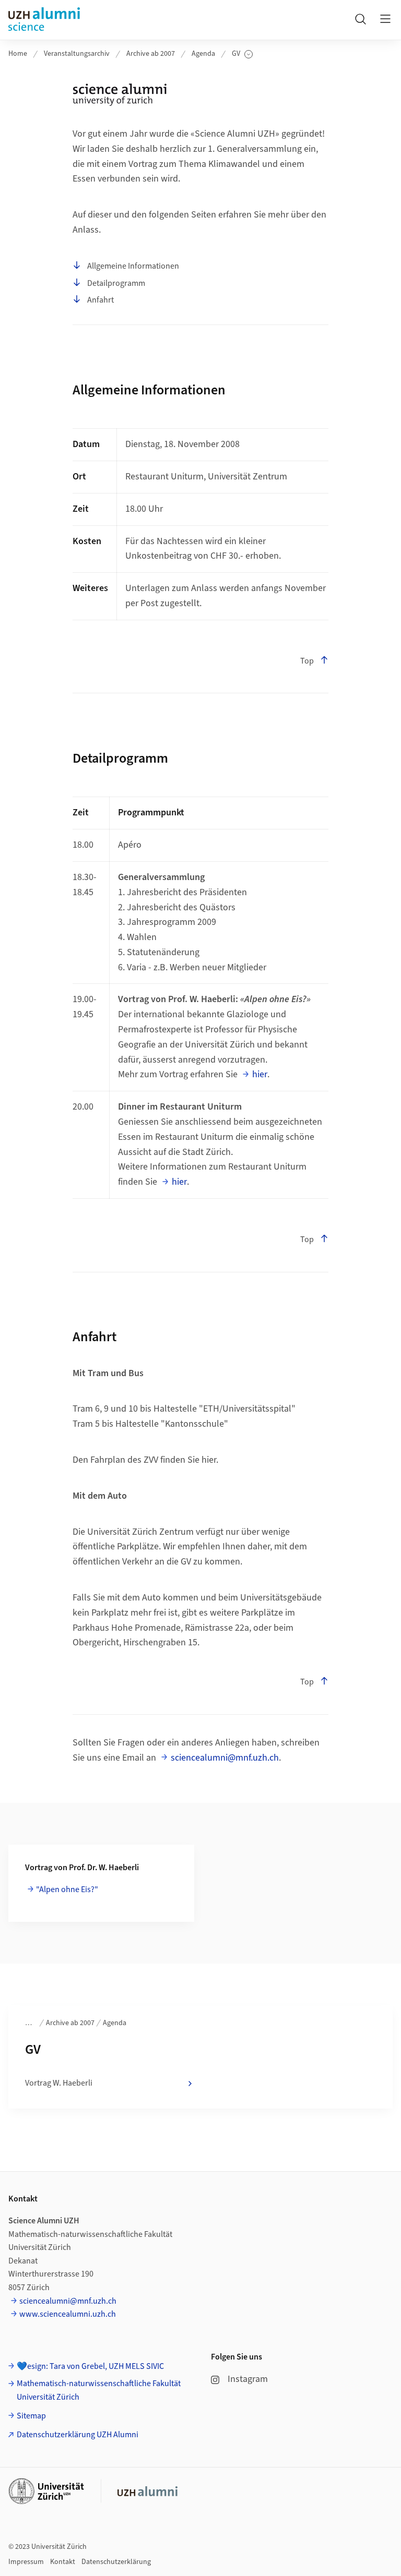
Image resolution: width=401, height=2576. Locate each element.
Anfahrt (101, 300)
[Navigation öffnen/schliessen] (385, 19)
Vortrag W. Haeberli (59, 2083)
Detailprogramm (116, 283)
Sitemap (31, 2416)
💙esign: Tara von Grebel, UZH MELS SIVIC (90, 2366)
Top (307, 661)
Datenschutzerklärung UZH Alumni (78, 2435)
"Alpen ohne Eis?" (67, 1889)
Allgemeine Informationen (133, 266)
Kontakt (63, 2562)
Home (18, 54)
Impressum (26, 2562)
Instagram (248, 2379)
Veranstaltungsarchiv (77, 54)
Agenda (203, 54)
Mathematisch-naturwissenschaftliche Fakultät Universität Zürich (99, 2390)
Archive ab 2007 (151, 54)
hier (260, 1074)
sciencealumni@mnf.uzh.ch (225, 1758)
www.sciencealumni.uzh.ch (68, 2314)
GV (242, 54)
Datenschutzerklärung (116, 2562)
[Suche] (360, 19)
